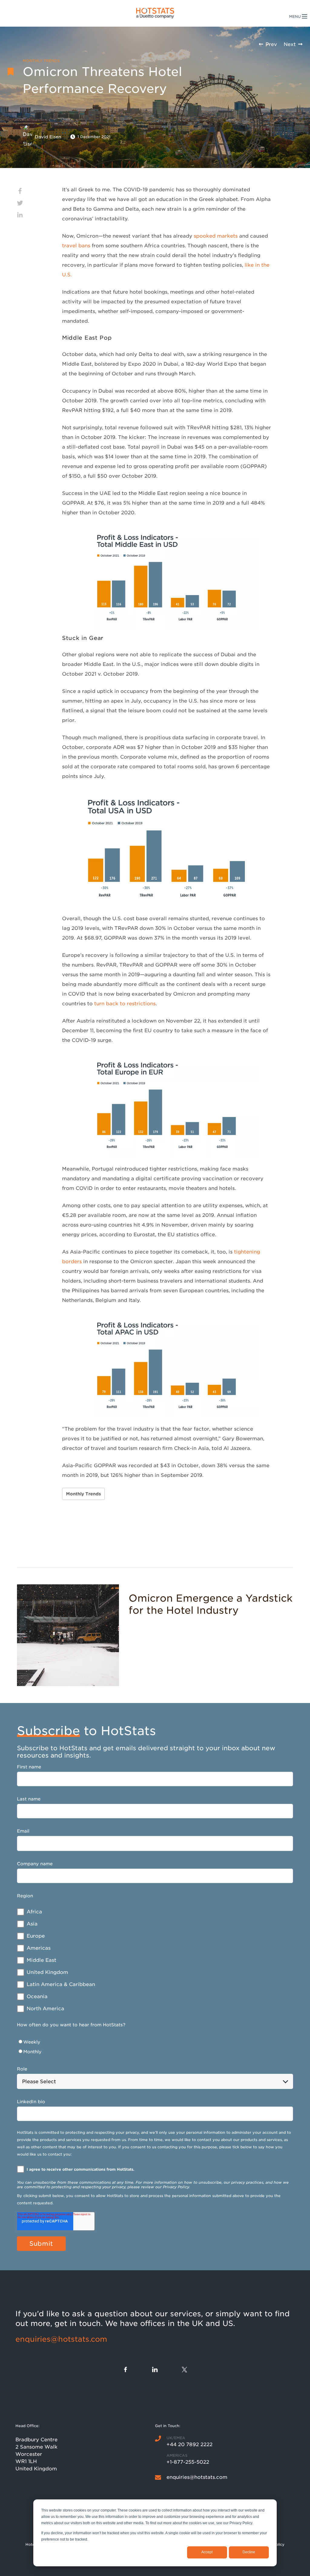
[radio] (155, 2042)
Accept (207, 2552)
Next (290, 44)
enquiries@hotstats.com (61, 2339)
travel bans (76, 246)
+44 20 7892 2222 (190, 2444)
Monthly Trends (83, 1494)
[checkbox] (155, 1960)
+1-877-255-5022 (188, 2462)
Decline (249, 2552)
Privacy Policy (176, 2187)
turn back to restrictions (125, 1004)
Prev (271, 44)
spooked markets (216, 236)
